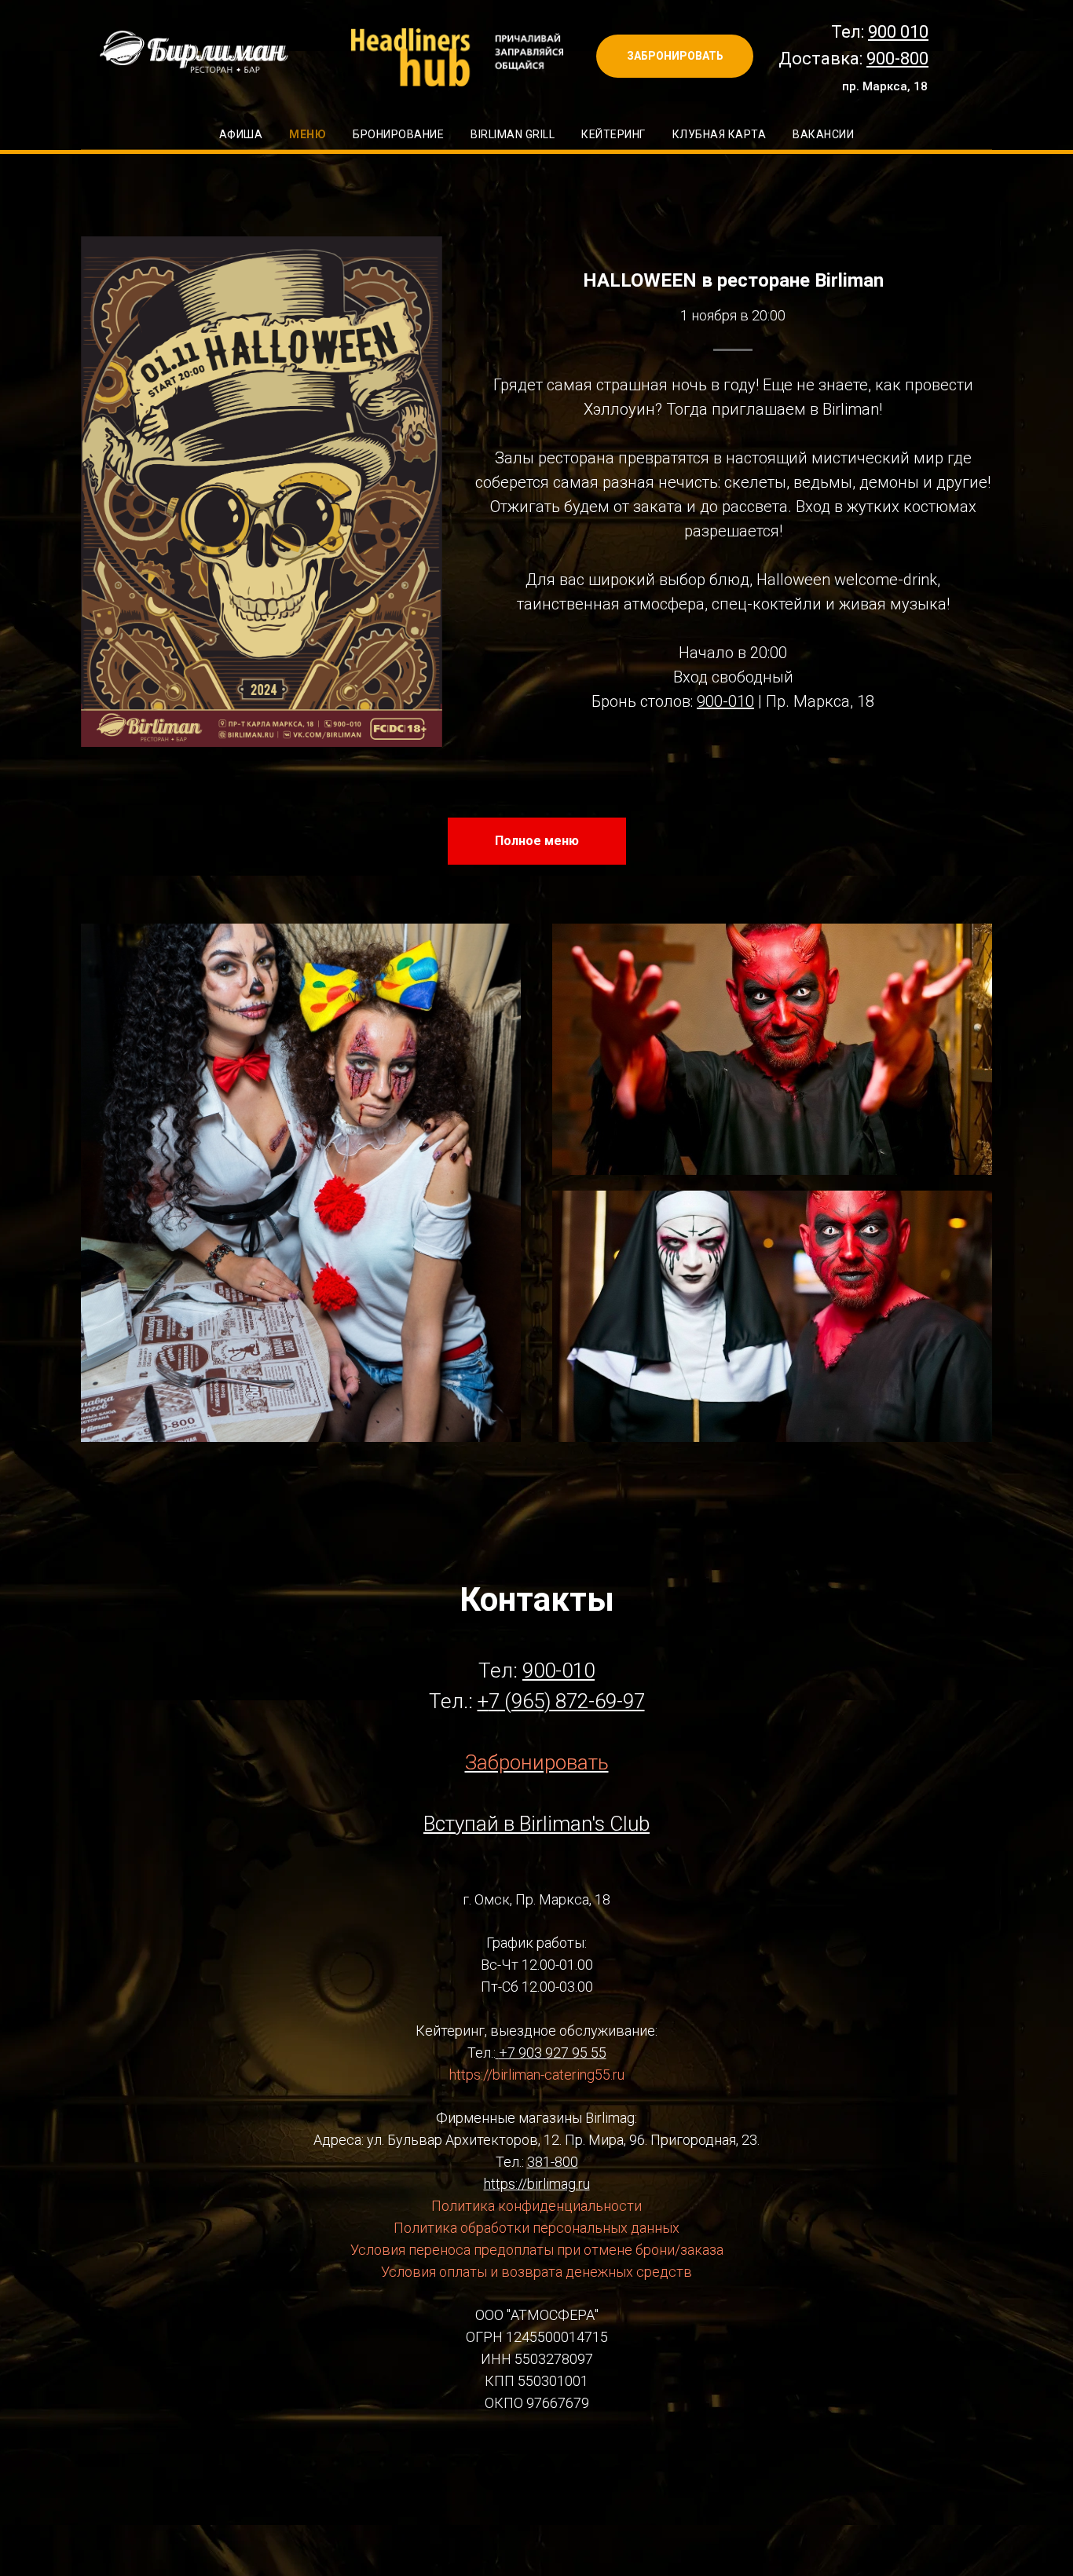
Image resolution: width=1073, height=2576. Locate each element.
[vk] (494, 2472)
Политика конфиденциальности (536, 2206)
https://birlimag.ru (537, 2184)
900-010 (725, 701)
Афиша (241, 134)
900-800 (897, 59)
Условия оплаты (434, 2272)
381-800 (553, 2162)
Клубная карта (720, 134)
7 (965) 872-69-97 (567, 1701)
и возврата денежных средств (590, 2272)
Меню (308, 134)
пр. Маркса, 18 (885, 86)
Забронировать (537, 1762)
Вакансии (823, 134)
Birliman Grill (513, 134)
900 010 (898, 32)
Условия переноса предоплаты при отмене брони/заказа (537, 2250)
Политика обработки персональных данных (536, 2228)
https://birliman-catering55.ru (537, 2075)
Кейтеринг (613, 134)
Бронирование (398, 134)
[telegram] (536, 2472)
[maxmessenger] (579, 2472)
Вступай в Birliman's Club (536, 1824)
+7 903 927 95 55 (553, 2053)
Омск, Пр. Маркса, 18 (542, 1899)
